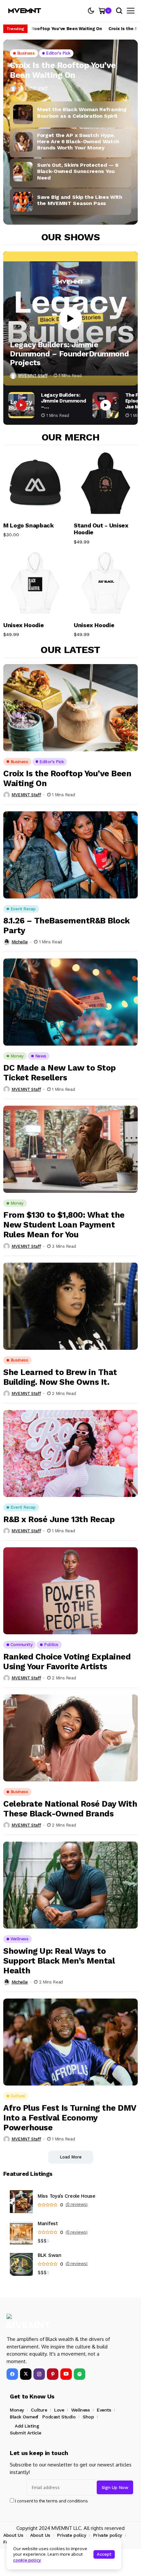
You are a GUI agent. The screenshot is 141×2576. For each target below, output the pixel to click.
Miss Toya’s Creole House (67, 2196)
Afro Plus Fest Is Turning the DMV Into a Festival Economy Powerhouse (70, 2118)
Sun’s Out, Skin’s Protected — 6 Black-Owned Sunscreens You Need (78, 171)
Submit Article (25, 2433)
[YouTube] (66, 2374)
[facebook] (12, 2374)
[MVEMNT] (25, 11)
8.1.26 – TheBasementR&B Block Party (67, 926)
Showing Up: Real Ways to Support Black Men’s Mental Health (59, 1961)
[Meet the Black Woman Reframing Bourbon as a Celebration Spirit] (23, 114)
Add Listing (27, 2426)
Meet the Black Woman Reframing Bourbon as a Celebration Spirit (82, 112)
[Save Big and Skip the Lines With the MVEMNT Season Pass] (23, 202)
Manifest (48, 2224)
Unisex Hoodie (23, 625)
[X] (26, 2374)
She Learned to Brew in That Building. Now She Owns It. (60, 1377)
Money (17, 2410)
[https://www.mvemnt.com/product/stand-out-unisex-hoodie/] (106, 483)
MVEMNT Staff (33, 88)
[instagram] (39, 2374)
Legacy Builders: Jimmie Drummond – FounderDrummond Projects (69, 354)
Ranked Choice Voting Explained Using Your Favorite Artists (67, 1662)
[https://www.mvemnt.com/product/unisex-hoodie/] (106, 583)
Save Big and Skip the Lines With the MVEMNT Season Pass (80, 200)
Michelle (20, 942)
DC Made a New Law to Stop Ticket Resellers (60, 1073)
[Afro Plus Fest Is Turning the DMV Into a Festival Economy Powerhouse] (70, 2042)
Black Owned (24, 2417)
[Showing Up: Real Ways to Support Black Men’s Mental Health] (70, 1885)
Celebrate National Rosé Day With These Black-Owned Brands (70, 1809)
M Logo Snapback (29, 525)
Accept (104, 2554)
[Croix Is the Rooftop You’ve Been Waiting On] (70, 708)
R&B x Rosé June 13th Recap (59, 1519)
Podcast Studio (59, 2417)
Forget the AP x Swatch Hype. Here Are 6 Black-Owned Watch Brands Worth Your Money (78, 141)
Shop (88, 2417)
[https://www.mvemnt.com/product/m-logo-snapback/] (35, 483)
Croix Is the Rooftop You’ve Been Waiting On (50, 29)
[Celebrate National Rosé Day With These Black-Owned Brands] (70, 1738)
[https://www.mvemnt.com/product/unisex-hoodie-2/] (35, 583)
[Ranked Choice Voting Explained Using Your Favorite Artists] (70, 1591)
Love (59, 2410)
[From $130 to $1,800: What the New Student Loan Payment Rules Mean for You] (70, 1149)
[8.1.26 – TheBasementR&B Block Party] (70, 855)
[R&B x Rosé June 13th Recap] (70, 1454)
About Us (13, 2535)
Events (104, 2410)
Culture (39, 2410)
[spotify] (80, 2374)
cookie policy (27, 2560)
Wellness (81, 2410)
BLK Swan (50, 2255)
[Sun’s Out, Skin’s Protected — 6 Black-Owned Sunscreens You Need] (23, 172)
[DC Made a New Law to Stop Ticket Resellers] (70, 1002)
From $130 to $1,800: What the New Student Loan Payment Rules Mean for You (64, 1225)
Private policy (71, 2535)
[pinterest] (53, 2374)
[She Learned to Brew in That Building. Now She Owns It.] (70, 1306)
